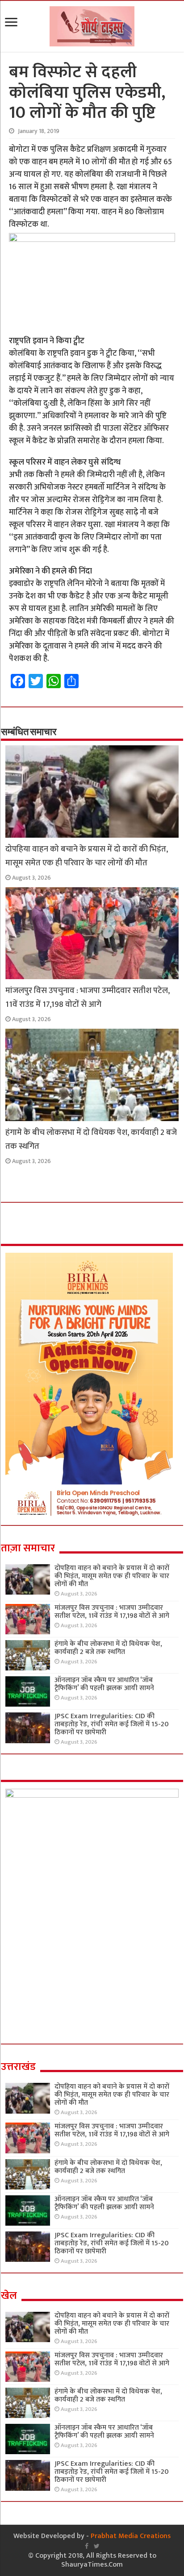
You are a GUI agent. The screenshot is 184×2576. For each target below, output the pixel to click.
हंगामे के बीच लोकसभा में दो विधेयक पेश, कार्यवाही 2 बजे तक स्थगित (108, 1648)
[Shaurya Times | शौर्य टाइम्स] (92, 25)
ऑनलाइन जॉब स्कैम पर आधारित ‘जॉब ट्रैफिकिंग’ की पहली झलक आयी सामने (104, 1684)
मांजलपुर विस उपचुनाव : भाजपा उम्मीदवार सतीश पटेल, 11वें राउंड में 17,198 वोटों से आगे (88, 997)
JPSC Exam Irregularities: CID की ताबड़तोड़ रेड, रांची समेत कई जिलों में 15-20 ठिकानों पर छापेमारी (112, 1724)
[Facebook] (87, 2546)
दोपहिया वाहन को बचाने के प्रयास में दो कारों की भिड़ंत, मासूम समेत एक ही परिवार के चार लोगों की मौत (87, 856)
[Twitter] (97, 2546)
